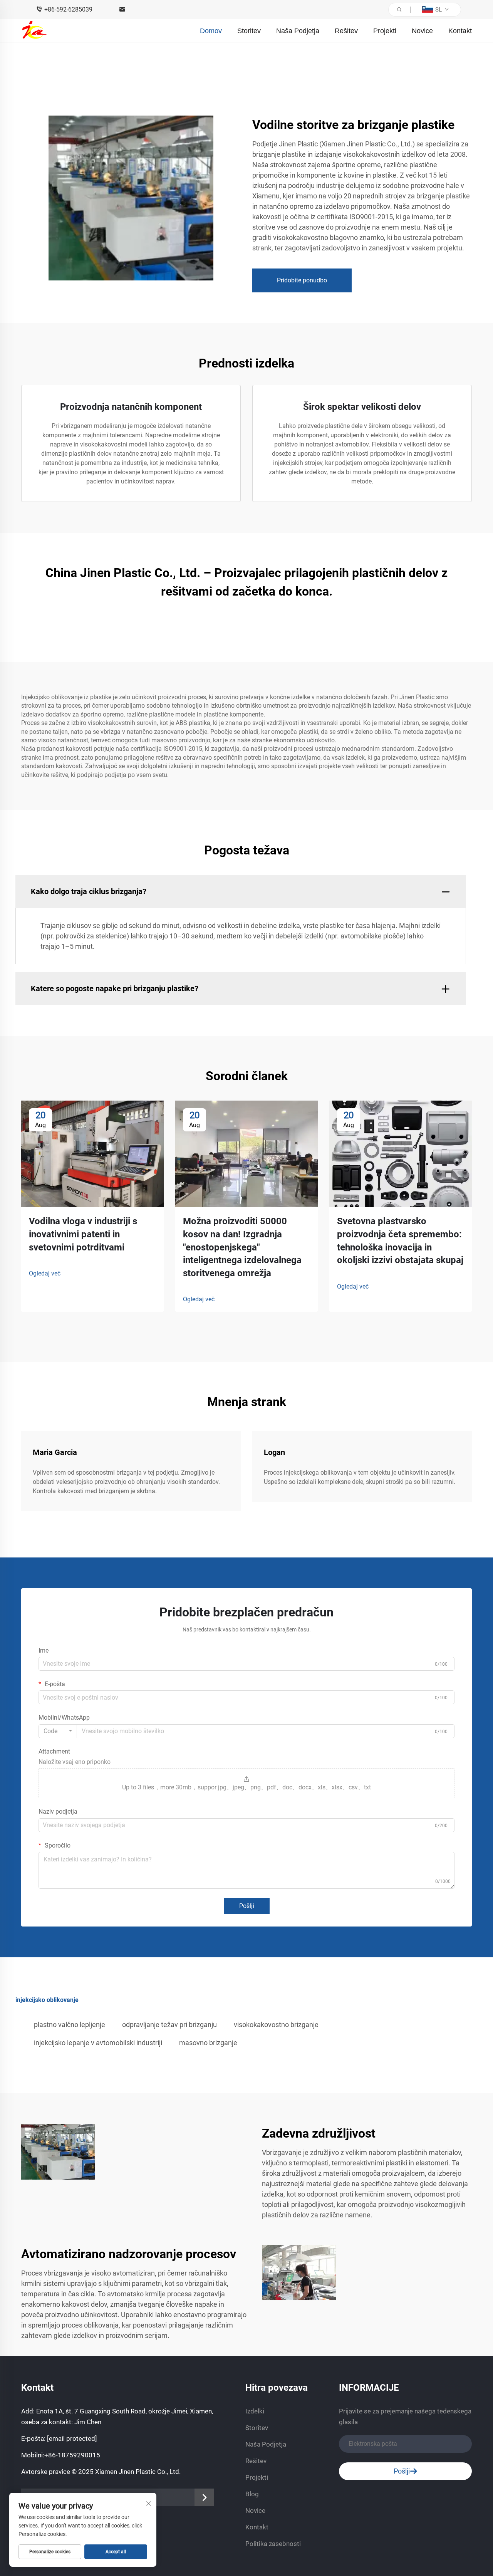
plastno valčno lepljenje (70, 2025)
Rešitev (346, 31)
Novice (422, 31)
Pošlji (247, 1906)
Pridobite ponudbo (302, 280)
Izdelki (255, 2411)
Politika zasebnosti (273, 2544)
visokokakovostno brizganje (276, 2025)
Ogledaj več (45, 1273)
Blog (252, 2494)
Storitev (249, 31)
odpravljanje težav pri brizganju (169, 2025)
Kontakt (460, 31)
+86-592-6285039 (68, 9)
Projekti (385, 31)
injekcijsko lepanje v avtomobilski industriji (98, 2043)
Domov (211, 31)
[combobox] (58, 1731)
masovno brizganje (208, 2043)
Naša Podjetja (298, 31)
